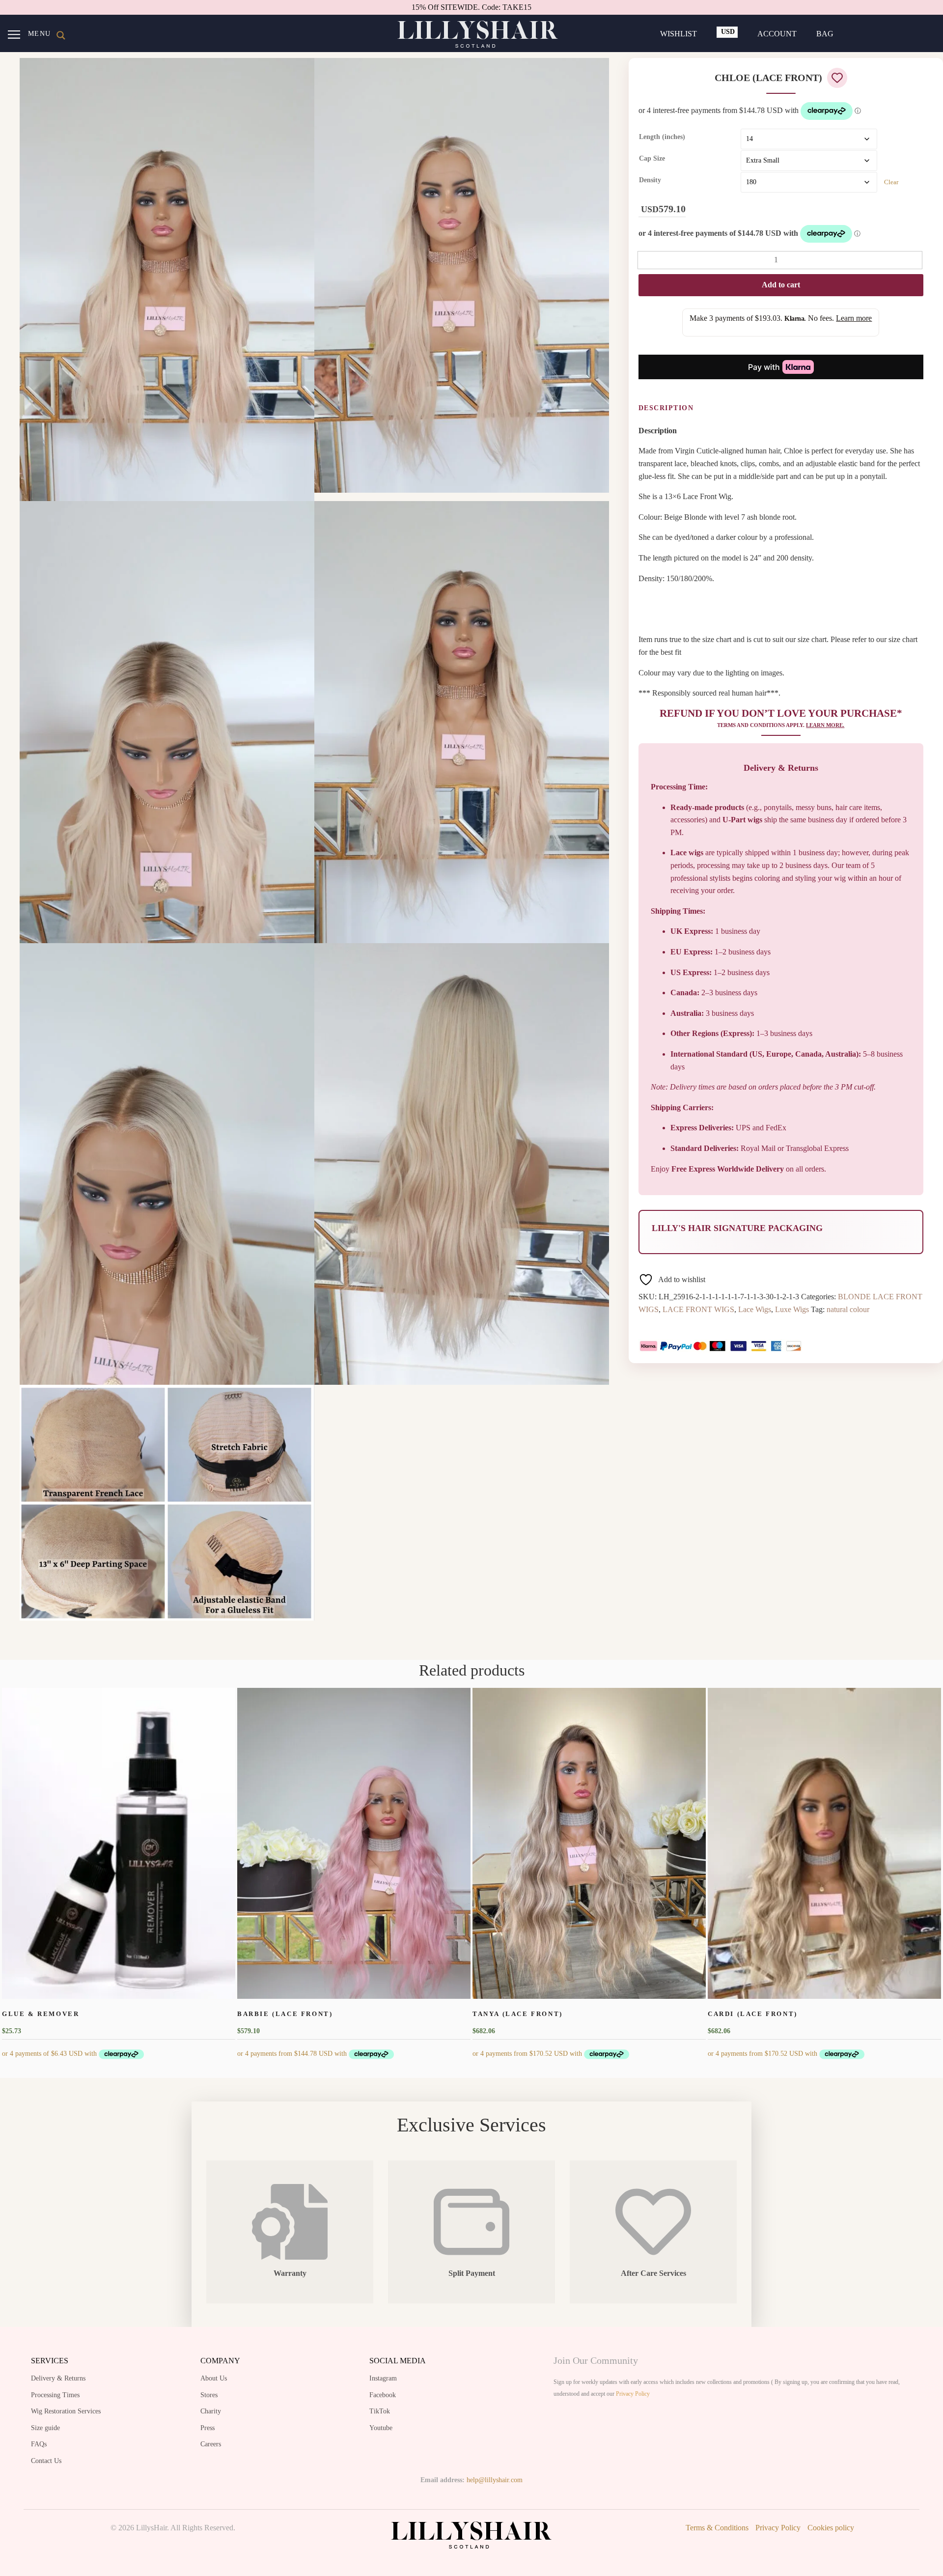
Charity (211, 2411)
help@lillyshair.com (495, 2480)
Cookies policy (831, 2528)
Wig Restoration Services (66, 2411)
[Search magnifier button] (61, 35)
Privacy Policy (633, 2394)
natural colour (848, 1309)
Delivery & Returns (58, 2378)
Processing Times (55, 2395)
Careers (211, 2444)
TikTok (380, 2411)
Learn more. (825, 725)
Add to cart (781, 285)
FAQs (39, 2444)
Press (208, 2428)
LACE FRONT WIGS (698, 1309)
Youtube (381, 2428)
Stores (209, 2395)
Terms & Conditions (717, 2528)
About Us (214, 2378)
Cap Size (652, 158)
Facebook (383, 2395)
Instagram (383, 2378)
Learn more (854, 318)
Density (650, 180)
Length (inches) (662, 137)
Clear (891, 182)
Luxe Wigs (792, 1309)
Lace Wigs (755, 1309)
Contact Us (46, 2461)
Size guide (45, 2428)
